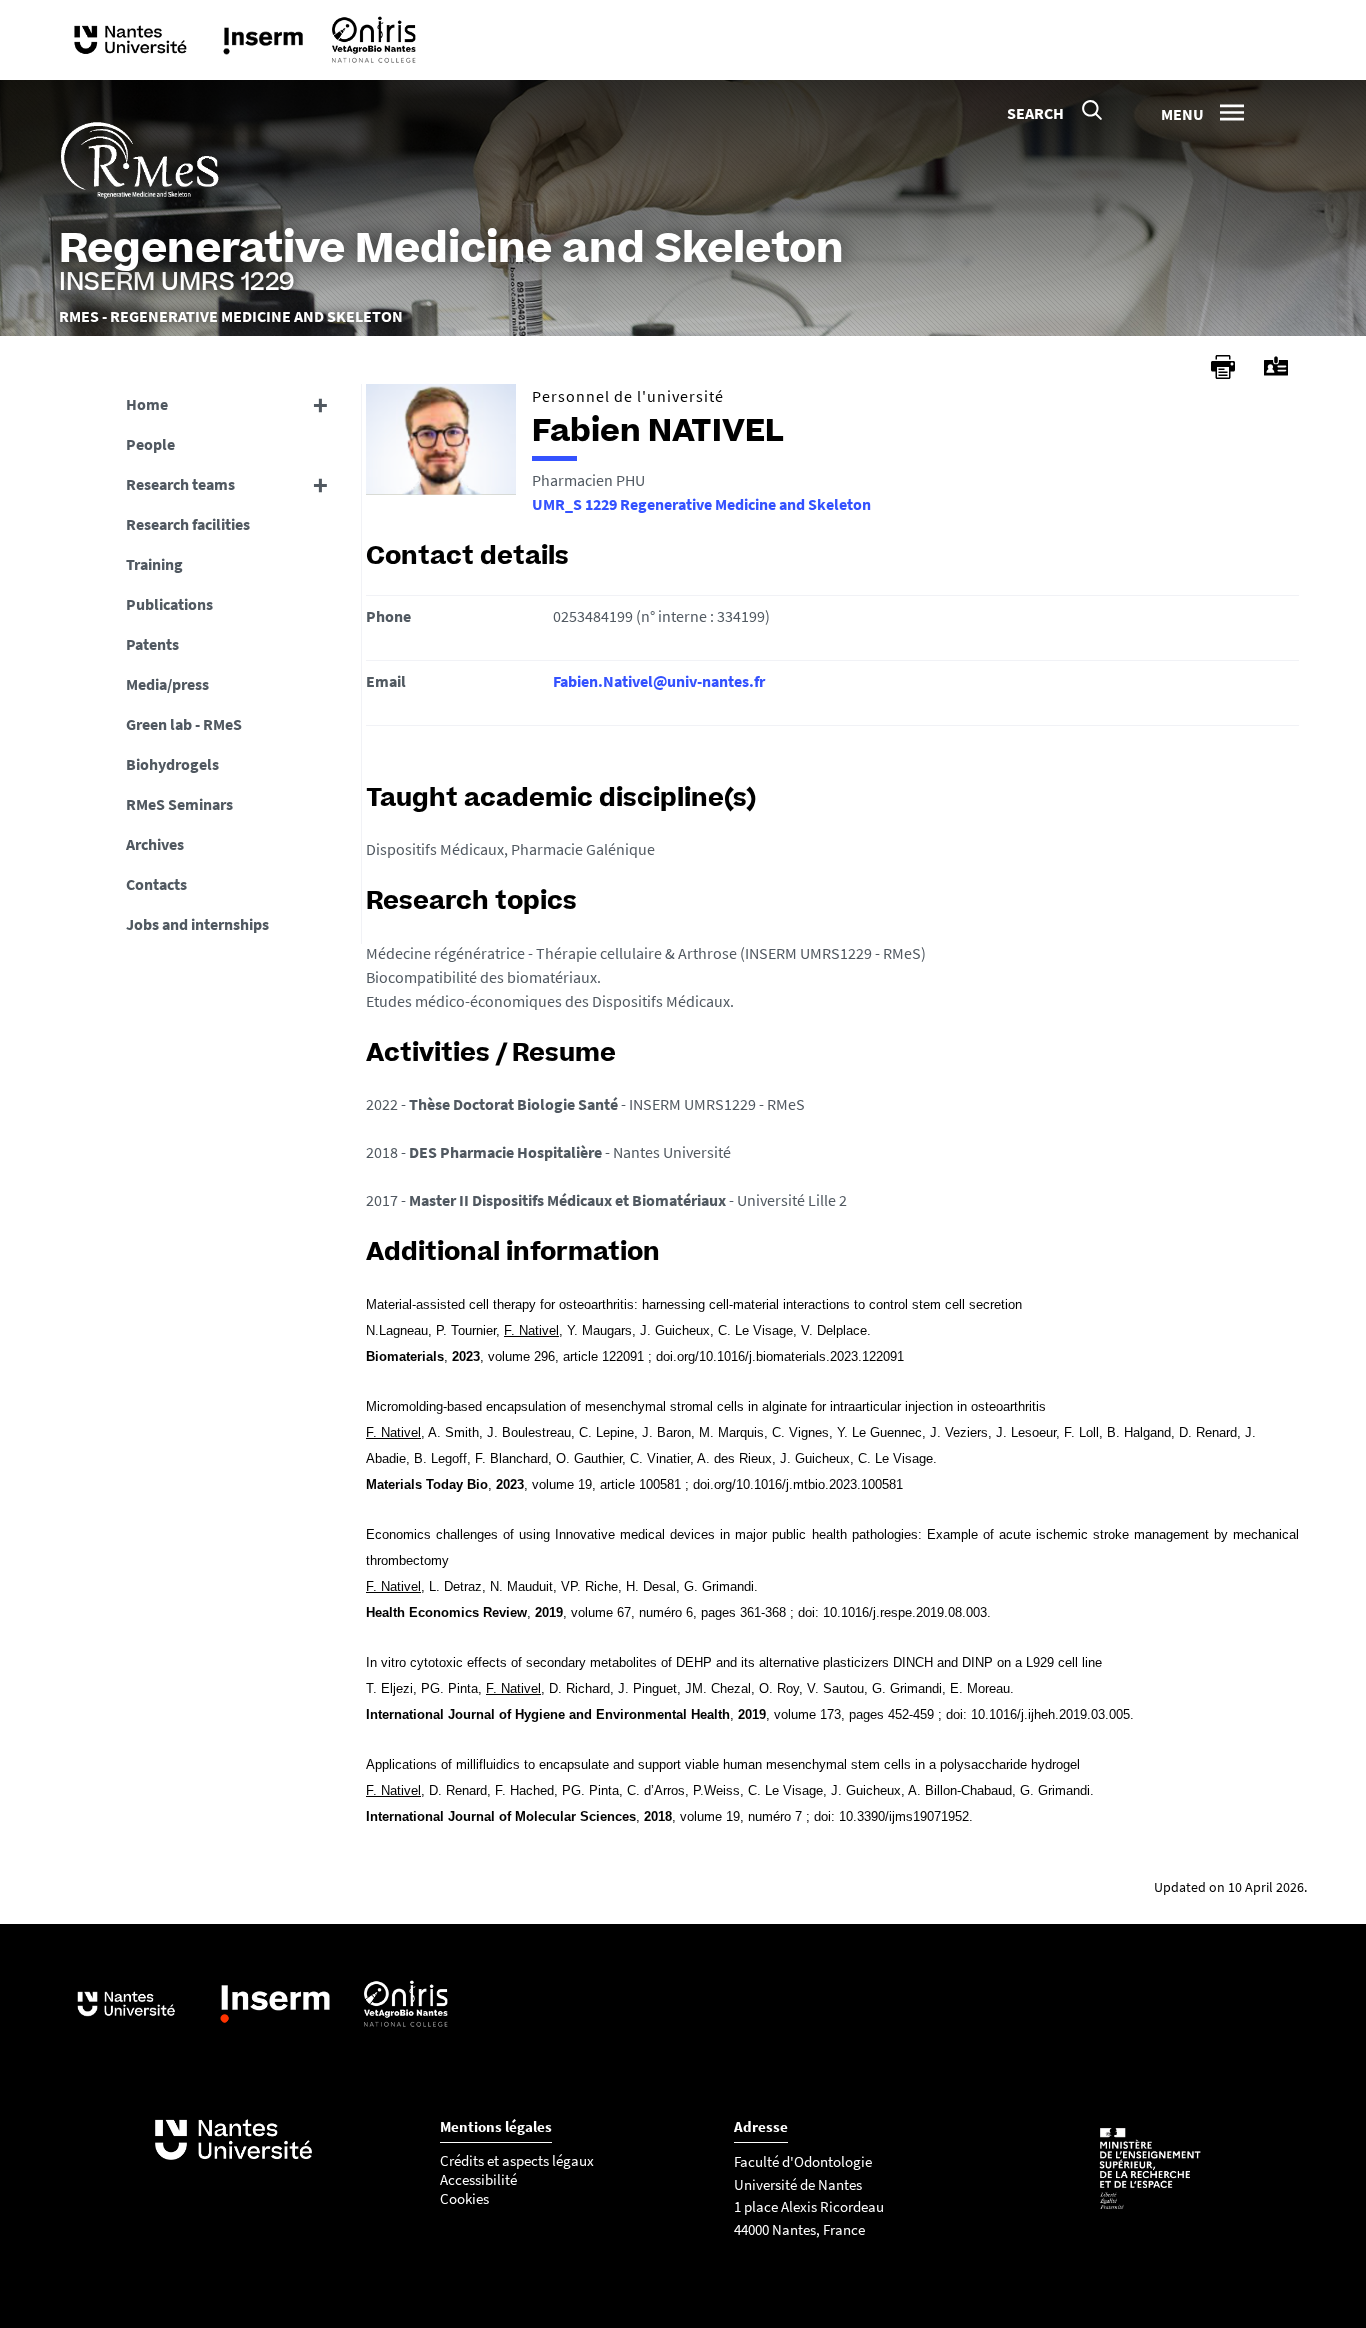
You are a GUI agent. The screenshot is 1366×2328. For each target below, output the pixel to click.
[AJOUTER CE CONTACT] (1276, 366)
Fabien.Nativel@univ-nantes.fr (659, 681)
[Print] (1223, 367)
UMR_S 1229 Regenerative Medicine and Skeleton (701, 504)
